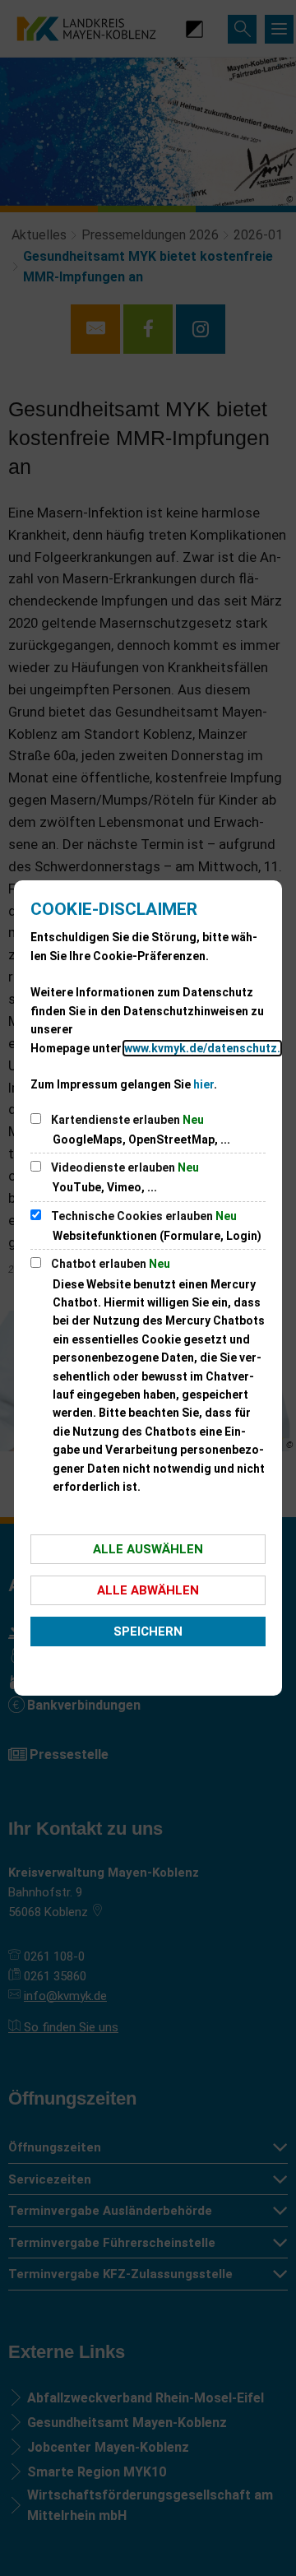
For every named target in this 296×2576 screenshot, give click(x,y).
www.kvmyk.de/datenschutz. (202, 1048)
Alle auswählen (148, 1549)
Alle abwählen (148, 1590)
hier (203, 1084)
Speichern (148, 1631)
